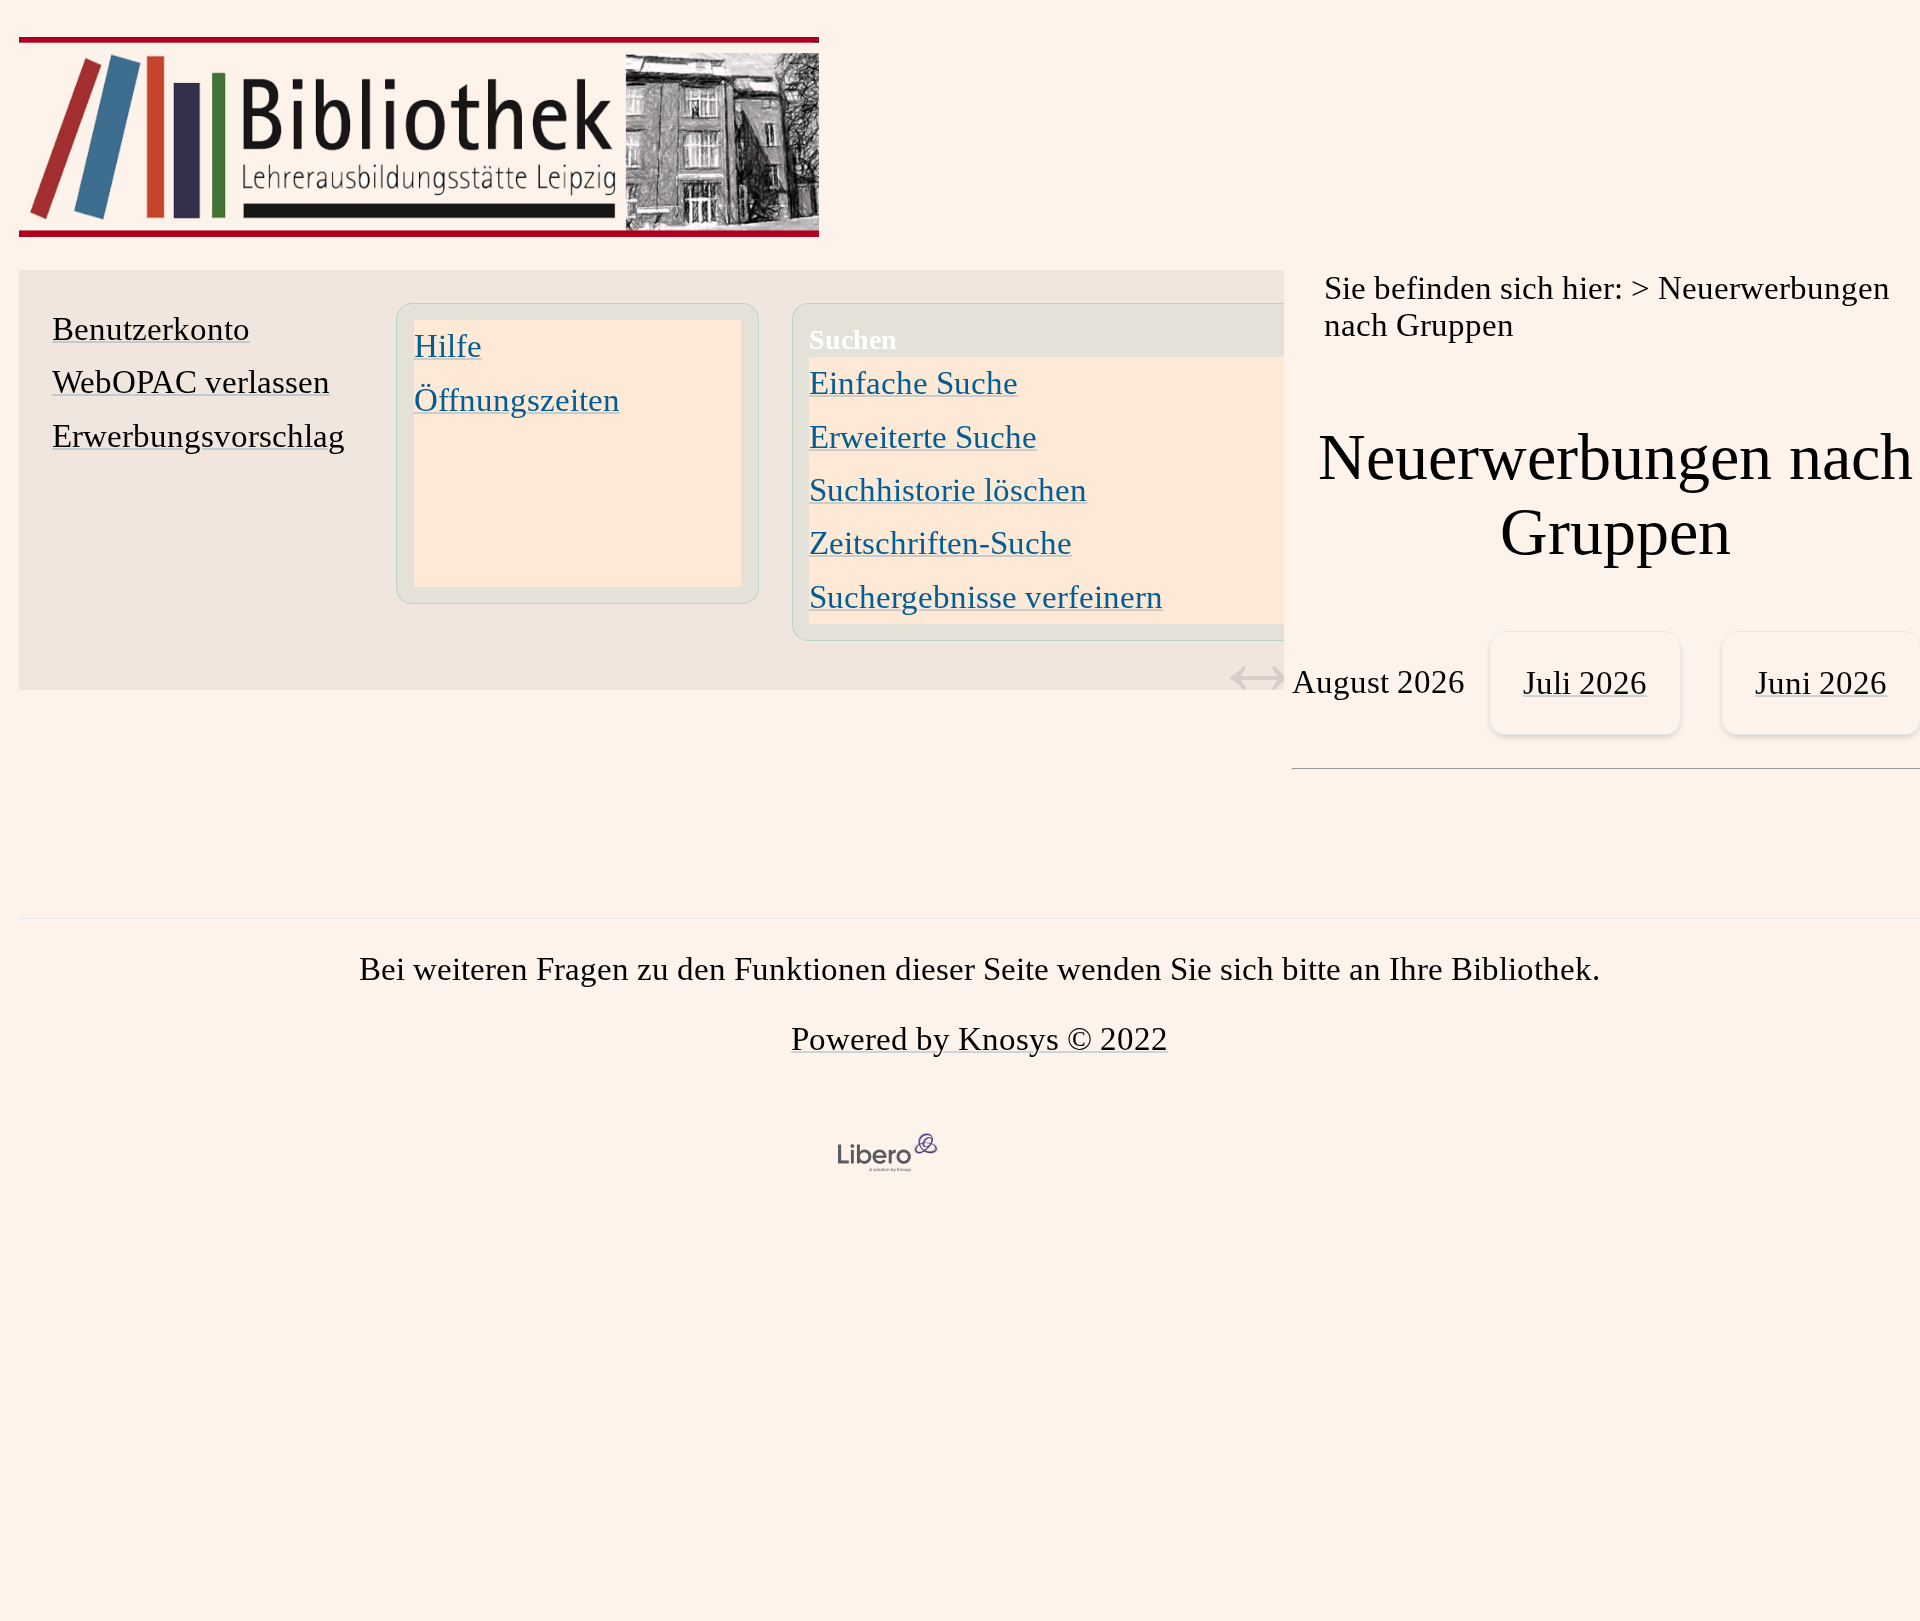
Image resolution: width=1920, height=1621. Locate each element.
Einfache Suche (913, 383)
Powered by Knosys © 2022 (979, 1039)
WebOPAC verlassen (191, 382)
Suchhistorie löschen (948, 490)
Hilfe (448, 346)
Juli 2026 (1585, 683)
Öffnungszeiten (517, 400)
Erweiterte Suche (923, 437)
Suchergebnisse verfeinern (986, 597)
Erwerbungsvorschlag (198, 436)
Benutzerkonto (151, 329)
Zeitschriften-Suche (940, 543)
